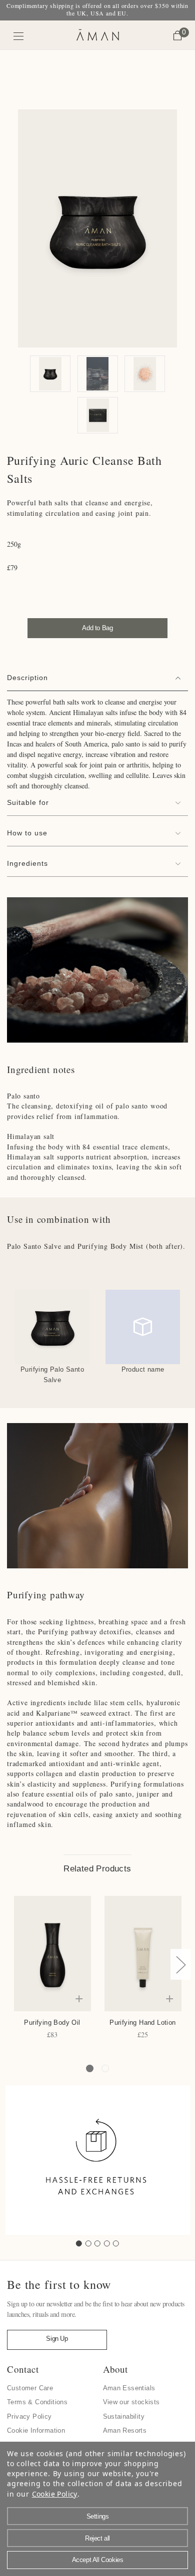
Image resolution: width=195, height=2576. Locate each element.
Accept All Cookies (98, 2560)
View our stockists (131, 2402)
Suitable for (28, 802)
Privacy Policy (29, 2416)
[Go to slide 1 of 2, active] (90, 2068)
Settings (98, 2516)
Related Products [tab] (97, 1869)
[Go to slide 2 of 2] (105, 2068)
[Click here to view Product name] (143, 1327)
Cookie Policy (55, 2494)
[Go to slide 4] (107, 2243)
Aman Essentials (129, 2388)
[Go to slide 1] (79, 2243)
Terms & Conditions (37, 2402)
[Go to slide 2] (88, 2243)
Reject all (97, 2538)
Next (180, 1964)
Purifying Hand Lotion (142, 2023)
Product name (143, 1369)
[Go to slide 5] (116, 2243)
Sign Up (57, 2339)
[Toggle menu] (19, 36)
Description (27, 678)
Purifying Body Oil (52, 2023)
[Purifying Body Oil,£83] (52, 1954)
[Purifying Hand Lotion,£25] (143, 1954)
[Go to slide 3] (97, 2243)
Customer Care (30, 2388)
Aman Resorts (125, 2430)
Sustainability (124, 2416)
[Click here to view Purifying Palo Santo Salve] (52, 1327)
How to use (27, 833)
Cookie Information (36, 2430)
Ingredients (27, 863)
